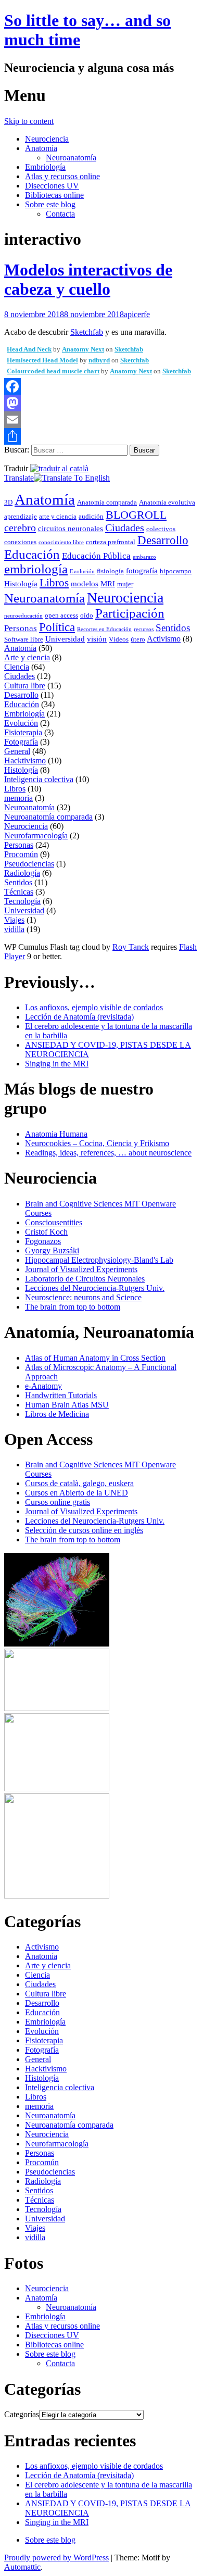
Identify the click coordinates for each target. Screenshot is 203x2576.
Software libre (24, 639)
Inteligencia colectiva (39, 779)
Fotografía (21, 742)
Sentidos (173, 628)
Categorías (22, 2414)
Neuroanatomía (71, 158)
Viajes (14, 920)
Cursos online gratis (58, 1502)
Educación (32, 554)
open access (61, 615)
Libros (54, 583)
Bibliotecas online (54, 195)
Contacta (60, 214)
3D (8, 502)
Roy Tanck (131, 947)
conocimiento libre (61, 542)
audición (91, 516)
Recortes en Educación (104, 629)
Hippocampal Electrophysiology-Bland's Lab (99, 1260)
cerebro (20, 527)
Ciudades (125, 527)
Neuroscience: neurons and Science (83, 1297)
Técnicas (19, 892)
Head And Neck (29, 349)
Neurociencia (47, 139)
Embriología (45, 167)
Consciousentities (54, 1222)
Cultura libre (25, 686)
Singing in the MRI (57, 1064)
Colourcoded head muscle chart (53, 371)
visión (97, 639)
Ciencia (17, 667)
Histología (21, 584)
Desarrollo (163, 540)
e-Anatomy (43, 1386)
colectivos (161, 529)
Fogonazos (43, 1241)
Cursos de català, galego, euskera (79, 1483)
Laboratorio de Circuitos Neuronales (85, 1279)
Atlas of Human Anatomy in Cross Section (95, 1358)
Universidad (65, 639)
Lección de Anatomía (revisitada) (79, 1017)
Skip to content (29, 121)
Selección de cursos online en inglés (84, 1530)
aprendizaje (21, 516)
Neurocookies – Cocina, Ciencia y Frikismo (97, 1143)
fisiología (110, 571)
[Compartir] (102, 436)
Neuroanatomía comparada (48, 817)
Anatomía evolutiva (167, 502)
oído (87, 615)
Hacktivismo (25, 761)
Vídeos (119, 639)
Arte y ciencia (27, 657)
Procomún (21, 854)
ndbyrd (99, 360)
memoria (18, 798)
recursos (144, 629)
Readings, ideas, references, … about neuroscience (108, 1153)
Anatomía (41, 148)
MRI (108, 584)
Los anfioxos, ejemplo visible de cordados (94, 1007)
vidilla (14, 929)
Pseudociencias (29, 864)
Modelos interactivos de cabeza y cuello (88, 279)
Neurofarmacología (36, 835)
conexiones (20, 542)
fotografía (142, 571)
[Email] (102, 420)
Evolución (82, 571)
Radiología (22, 873)
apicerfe (137, 314)
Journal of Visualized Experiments (81, 1269)
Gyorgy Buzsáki (52, 1251)
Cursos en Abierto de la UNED (77, 1493)
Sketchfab (87, 332)
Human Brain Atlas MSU (67, 1405)
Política (57, 627)
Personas (21, 628)
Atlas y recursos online (62, 176)
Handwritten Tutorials (61, 1395)
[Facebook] (102, 386)
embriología (36, 569)
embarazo (144, 557)
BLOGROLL (136, 515)
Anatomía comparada (107, 502)
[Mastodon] (102, 403)
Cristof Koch (46, 1232)
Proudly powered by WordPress (56, 2558)
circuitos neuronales (71, 529)
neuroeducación (23, 616)
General (17, 751)
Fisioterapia (23, 732)
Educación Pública (96, 556)
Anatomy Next (83, 349)
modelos (85, 584)
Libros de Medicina (57, 1414)
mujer (125, 584)
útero (138, 639)
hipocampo (176, 571)
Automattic (22, 2567)
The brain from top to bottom (73, 1307)
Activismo (164, 639)
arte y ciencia (58, 516)
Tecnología (22, 901)
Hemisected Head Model (42, 360)
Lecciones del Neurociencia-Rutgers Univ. (95, 1288)
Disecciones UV (52, 186)
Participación (130, 613)
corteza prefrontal (111, 542)
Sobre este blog (50, 204)
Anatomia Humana (56, 1134)
